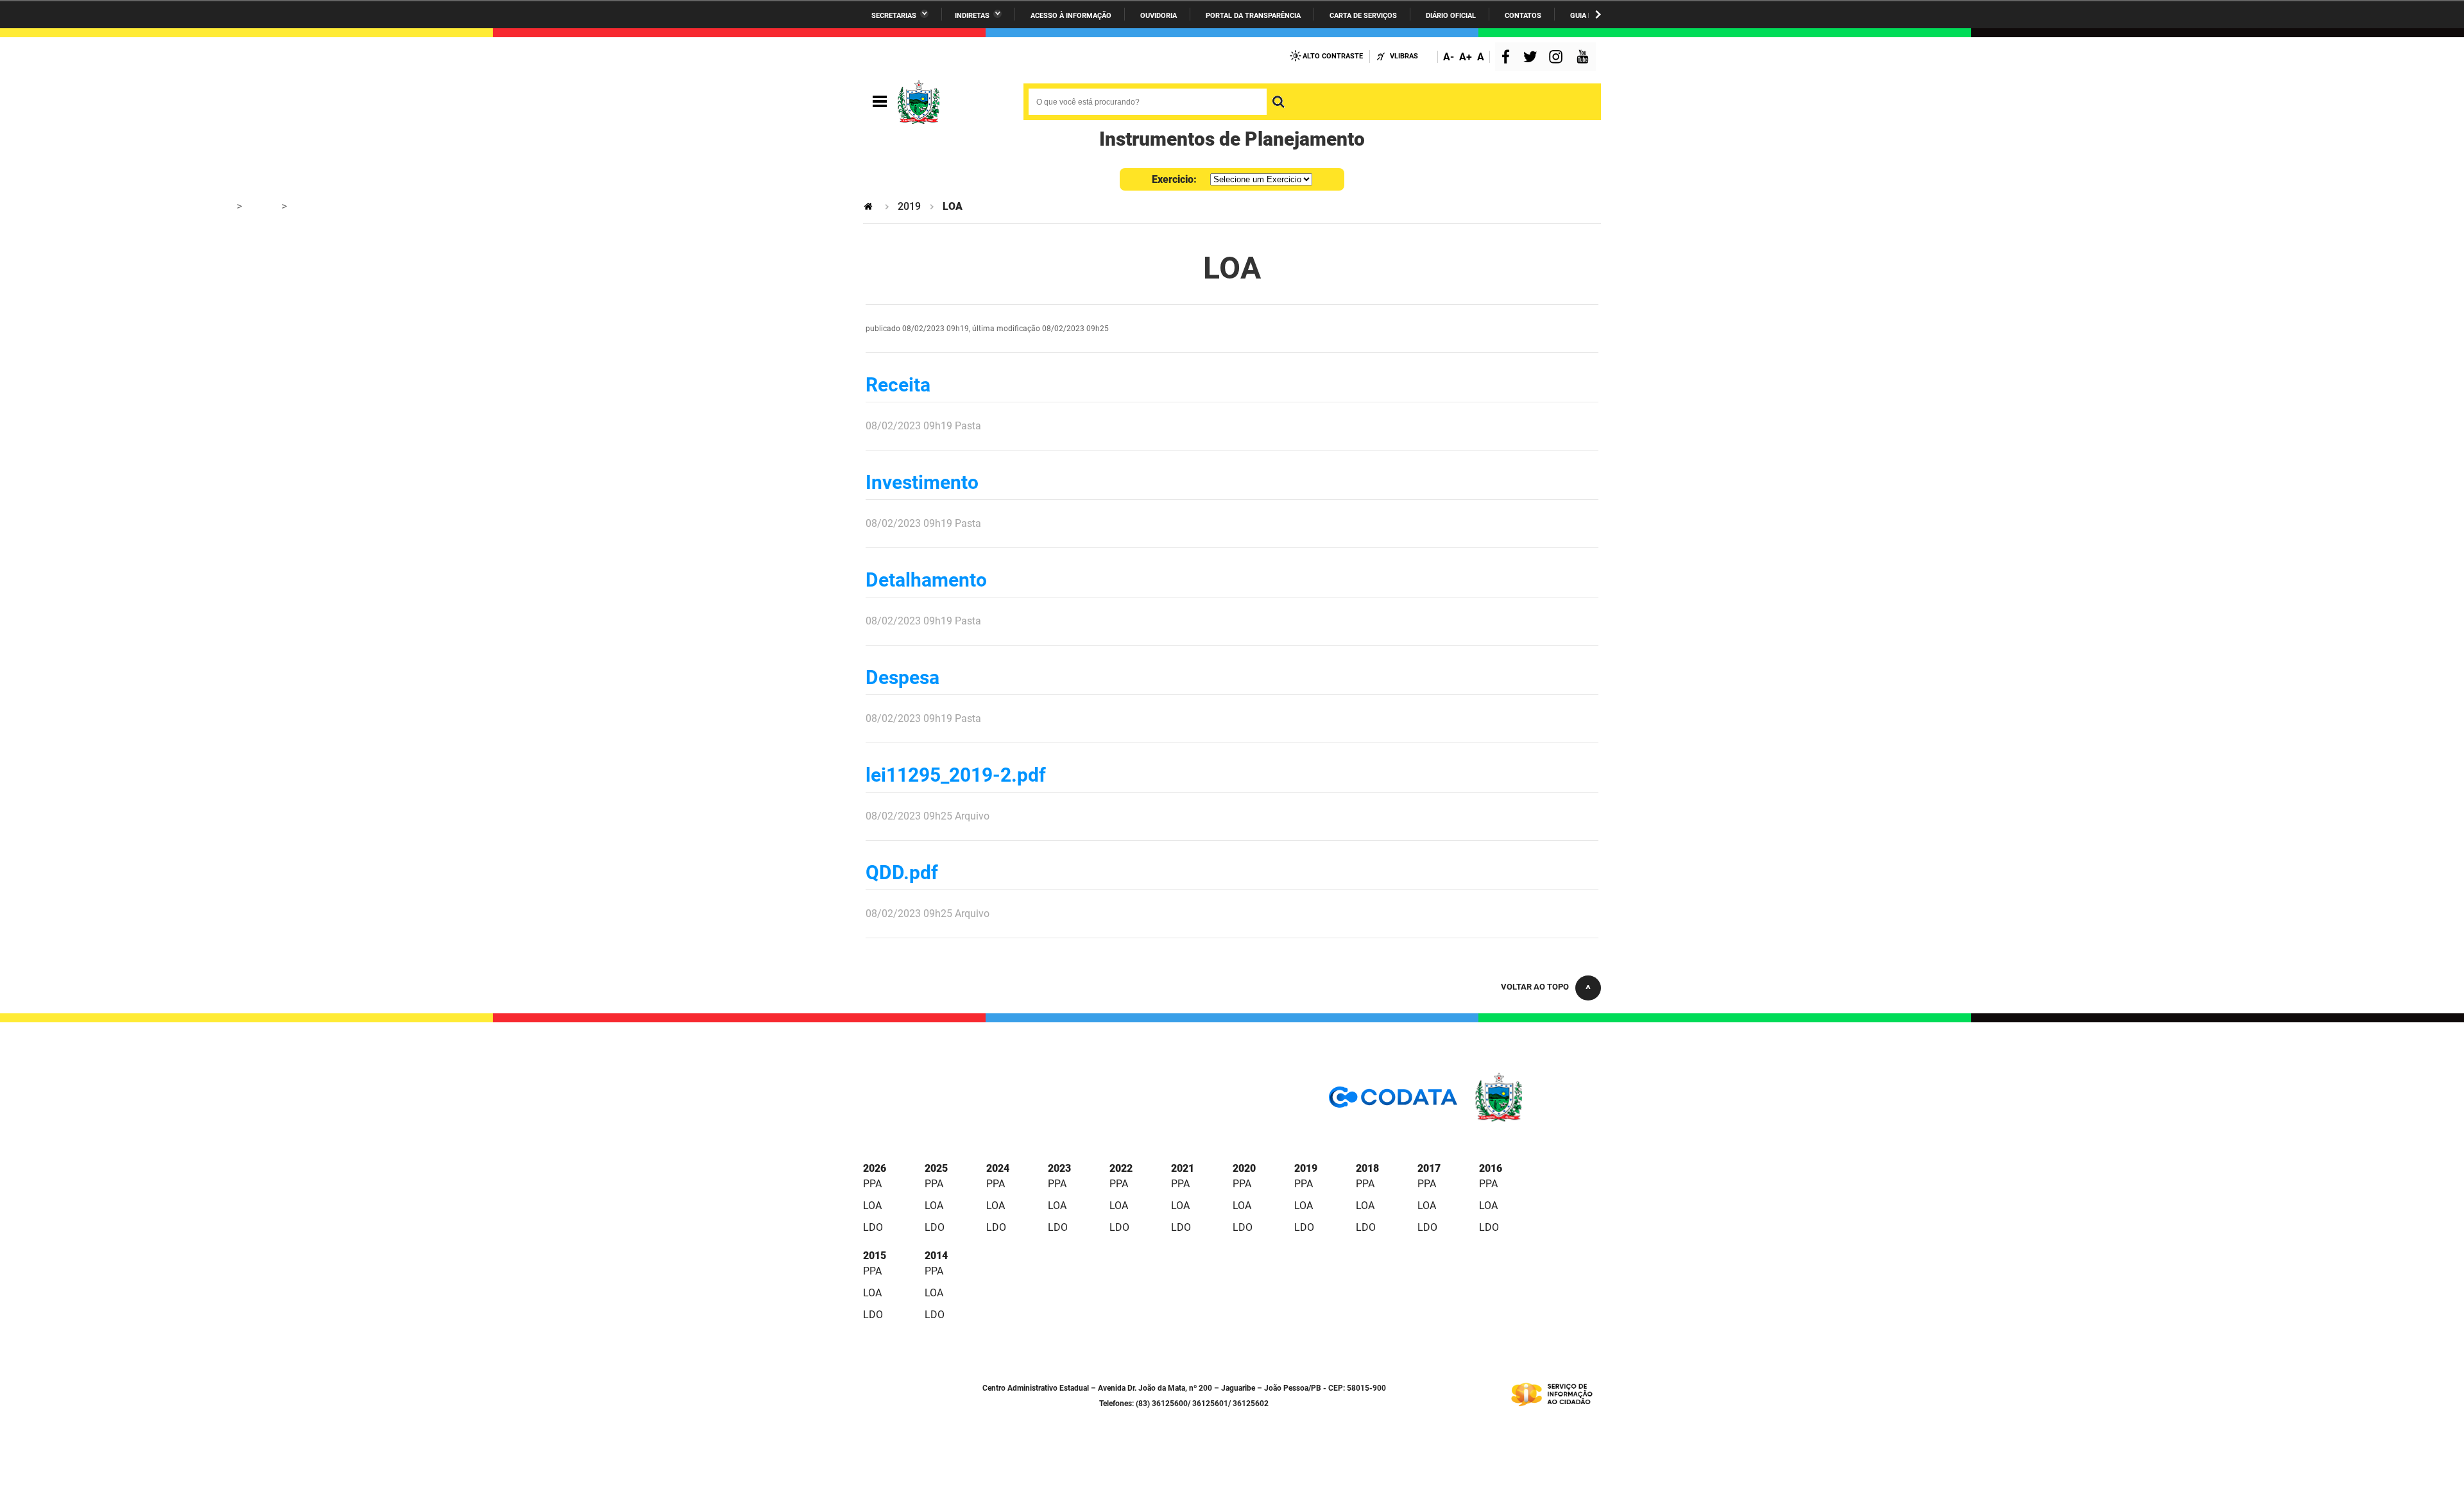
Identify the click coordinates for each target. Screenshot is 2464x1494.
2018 (1367, 1168)
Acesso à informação (1071, 16)
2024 (998, 1168)
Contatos (1523, 16)
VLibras (1404, 56)
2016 (1491, 1168)
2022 (1121, 1168)
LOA (872, 1206)
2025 (936, 1168)
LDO (873, 1227)
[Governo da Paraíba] (1537, 1120)
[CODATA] (1393, 1102)
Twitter (1532, 58)
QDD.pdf (902, 872)
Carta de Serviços (1363, 16)
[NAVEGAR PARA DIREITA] (1598, 14)
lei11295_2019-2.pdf (956, 775)
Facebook (1509, 58)
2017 (1429, 1168)
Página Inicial (869, 206)
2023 (1059, 1168)
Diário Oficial (1451, 16)
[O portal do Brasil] (953, 102)
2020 (1244, 1168)
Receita (898, 385)
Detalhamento (926, 580)
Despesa (903, 677)
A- (1449, 57)
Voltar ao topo (1535, 987)
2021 (1183, 1168)
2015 (875, 1256)
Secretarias (894, 16)
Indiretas (972, 16)
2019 (909, 206)
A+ (1466, 57)
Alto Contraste (1333, 56)
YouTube (1584, 58)
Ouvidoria (1159, 16)
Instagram (1557, 58)
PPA (872, 1184)
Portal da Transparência (1253, 16)
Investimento (922, 482)
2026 (875, 1168)
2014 (936, 1256)
